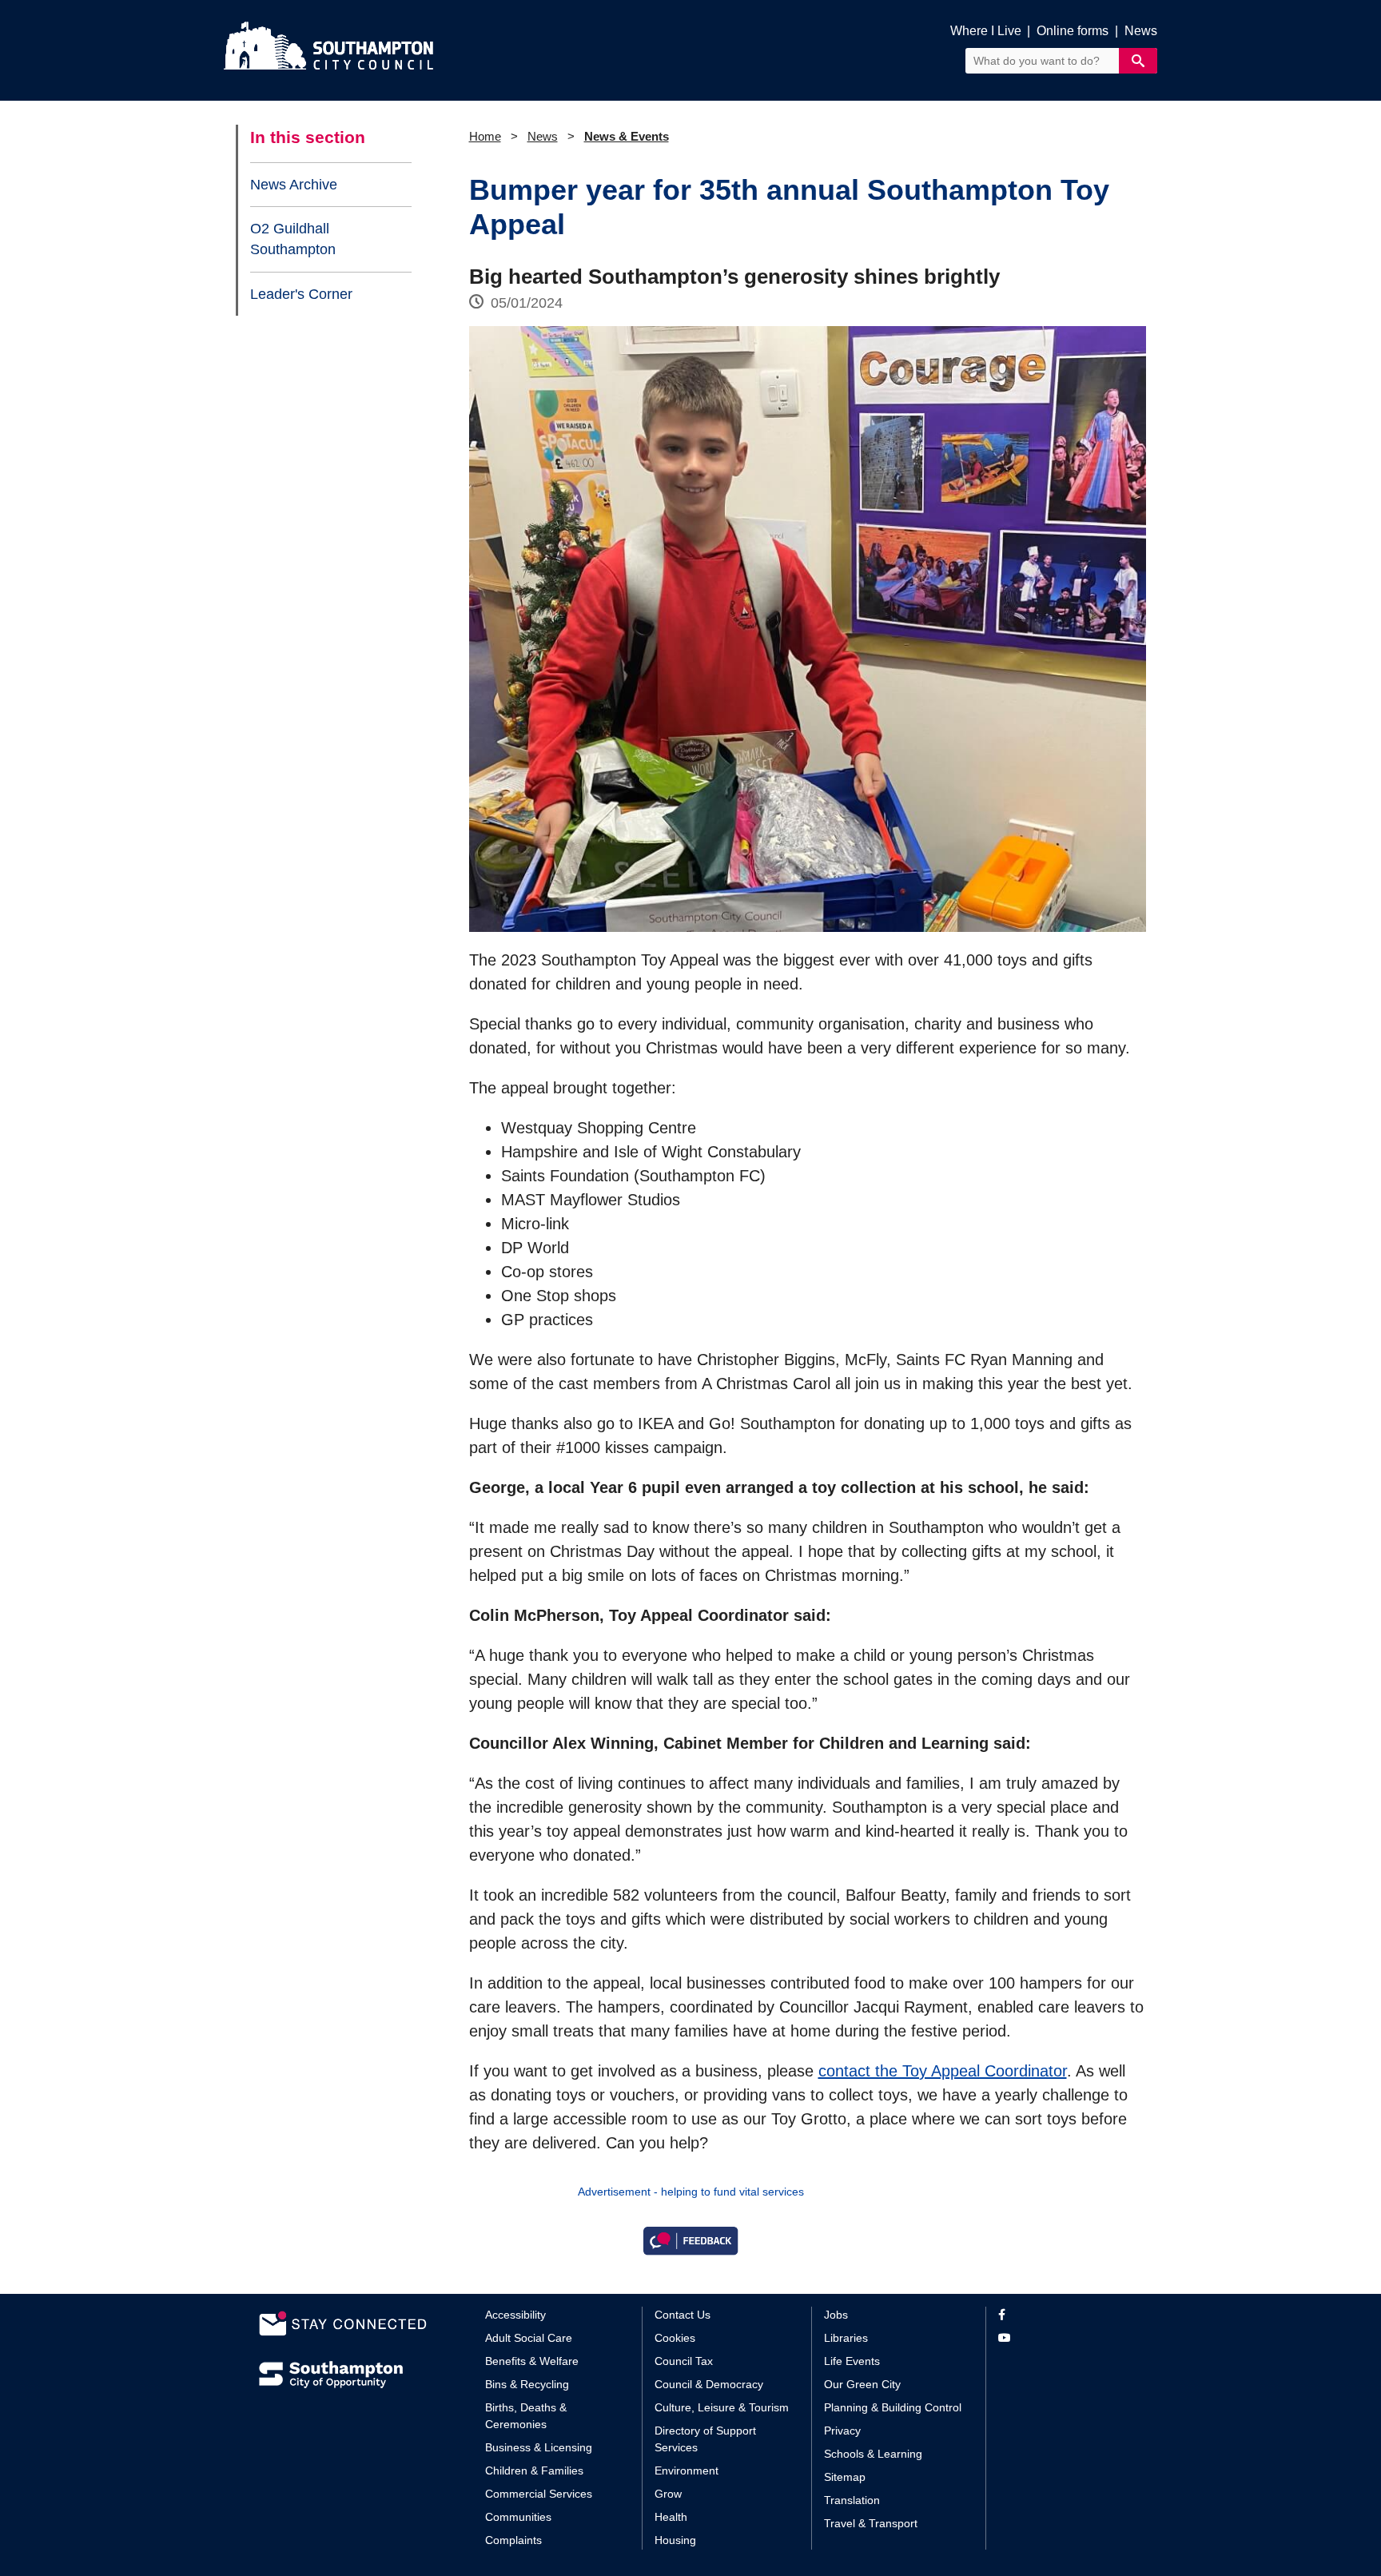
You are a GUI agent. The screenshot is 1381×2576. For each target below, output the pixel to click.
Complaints (513, 2540)
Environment (687, 2470)
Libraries (846, 2338)
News (1141, 31)
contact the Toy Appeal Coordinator (943, 2071)
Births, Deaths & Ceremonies (526, 2416)
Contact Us (683, 2315)
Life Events (852, 2361)
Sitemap (845, 2477)
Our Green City (862, 2384)
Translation (852, 2500)
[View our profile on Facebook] (1060, 2315)
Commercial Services (539, 2494)
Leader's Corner (301, 294)
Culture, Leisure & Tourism (722, 2407)
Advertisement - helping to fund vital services (691, 2192)
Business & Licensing (539, 2447)
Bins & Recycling (527, 2384)
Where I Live (986, 31)
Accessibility (515, 2315)
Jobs (836, 2315)
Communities (518, 2517)
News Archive (294, 185)
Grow (668, 2494)
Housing (675, 2540)
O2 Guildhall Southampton (293, 239)
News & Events (627, 136)
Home (485, 136)
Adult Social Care (529, 2338)
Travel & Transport (871, 2523)
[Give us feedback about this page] (690, 2240)
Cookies (675, 2338)
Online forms (1073, 31)
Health (671, 2517)
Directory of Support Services (705, 2439)
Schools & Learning (873, 2454)
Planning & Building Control (893, 2407)
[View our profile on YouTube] (1060, 2338)
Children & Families (534, 2470)
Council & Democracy (709, 2384)
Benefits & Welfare (532, 2361)
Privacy (842, 2431)
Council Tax (684, 2361)
